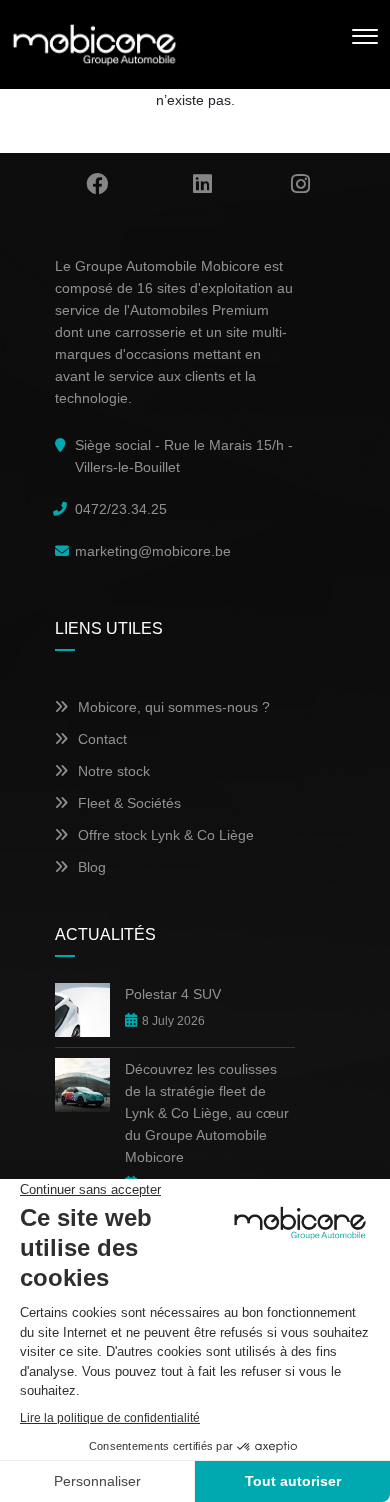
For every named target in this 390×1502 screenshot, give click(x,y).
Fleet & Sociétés (129, 803)
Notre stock (114, 771)
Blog (92, 867)
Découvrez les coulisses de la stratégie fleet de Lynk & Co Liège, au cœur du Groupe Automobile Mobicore (207, 1113)
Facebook (97, 184)
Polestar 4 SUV (173, 994)
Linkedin (203, 184)
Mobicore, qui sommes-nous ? (174, 707)
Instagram (301, 184)
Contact (102, 739)
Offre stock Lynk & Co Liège (166, 835)
